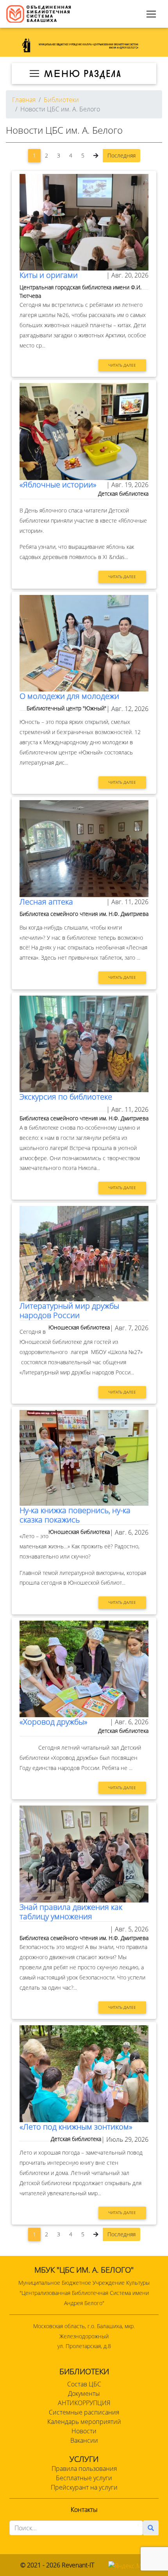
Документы (84, 2393)
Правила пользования (84, 2469)
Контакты (84, 2510)
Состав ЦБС (84, 2384)
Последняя (122, 155)
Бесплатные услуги (84, 2478)
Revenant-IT (78, 2565)
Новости (84, 2431)
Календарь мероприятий (84, 2422)
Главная (24, 100)
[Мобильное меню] (151, 14)
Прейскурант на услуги (84, 2487)
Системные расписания (84, 2412)
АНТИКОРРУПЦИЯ (84, 2403)
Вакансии (84, 2440)
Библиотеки (61, 100)
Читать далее (122, 365)
